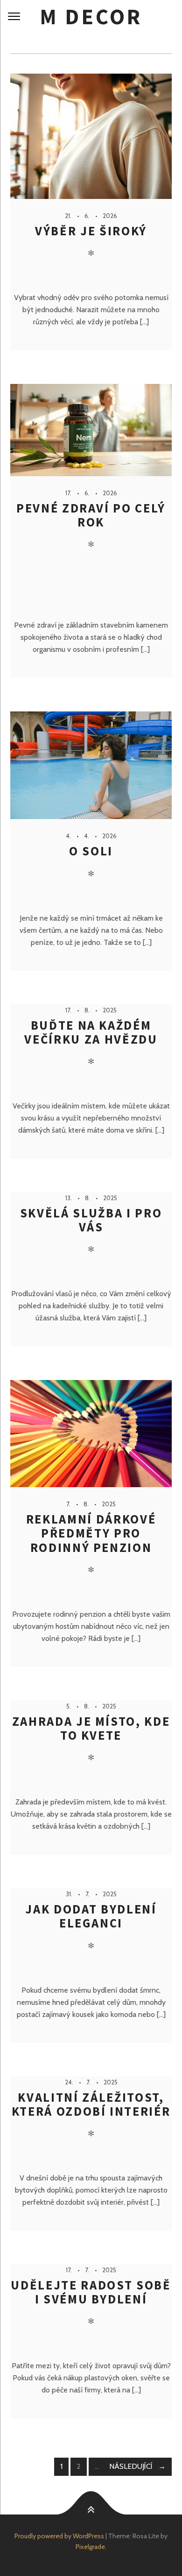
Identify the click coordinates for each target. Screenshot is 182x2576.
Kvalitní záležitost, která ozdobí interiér (91, 2104)
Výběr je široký (91, 231)
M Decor (91, 17)
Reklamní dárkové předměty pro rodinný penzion (91, 1533)
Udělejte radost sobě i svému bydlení (91, 2292)
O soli (91, 851)
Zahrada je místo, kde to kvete (91, 1728)
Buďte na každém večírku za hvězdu (91, 1032)
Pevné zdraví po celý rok (91, 515)
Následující (131, 2466)
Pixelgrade (90, 2547)
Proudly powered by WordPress (59, 2536)
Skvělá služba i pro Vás (91, 1220)
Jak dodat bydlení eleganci (91, 1916)
